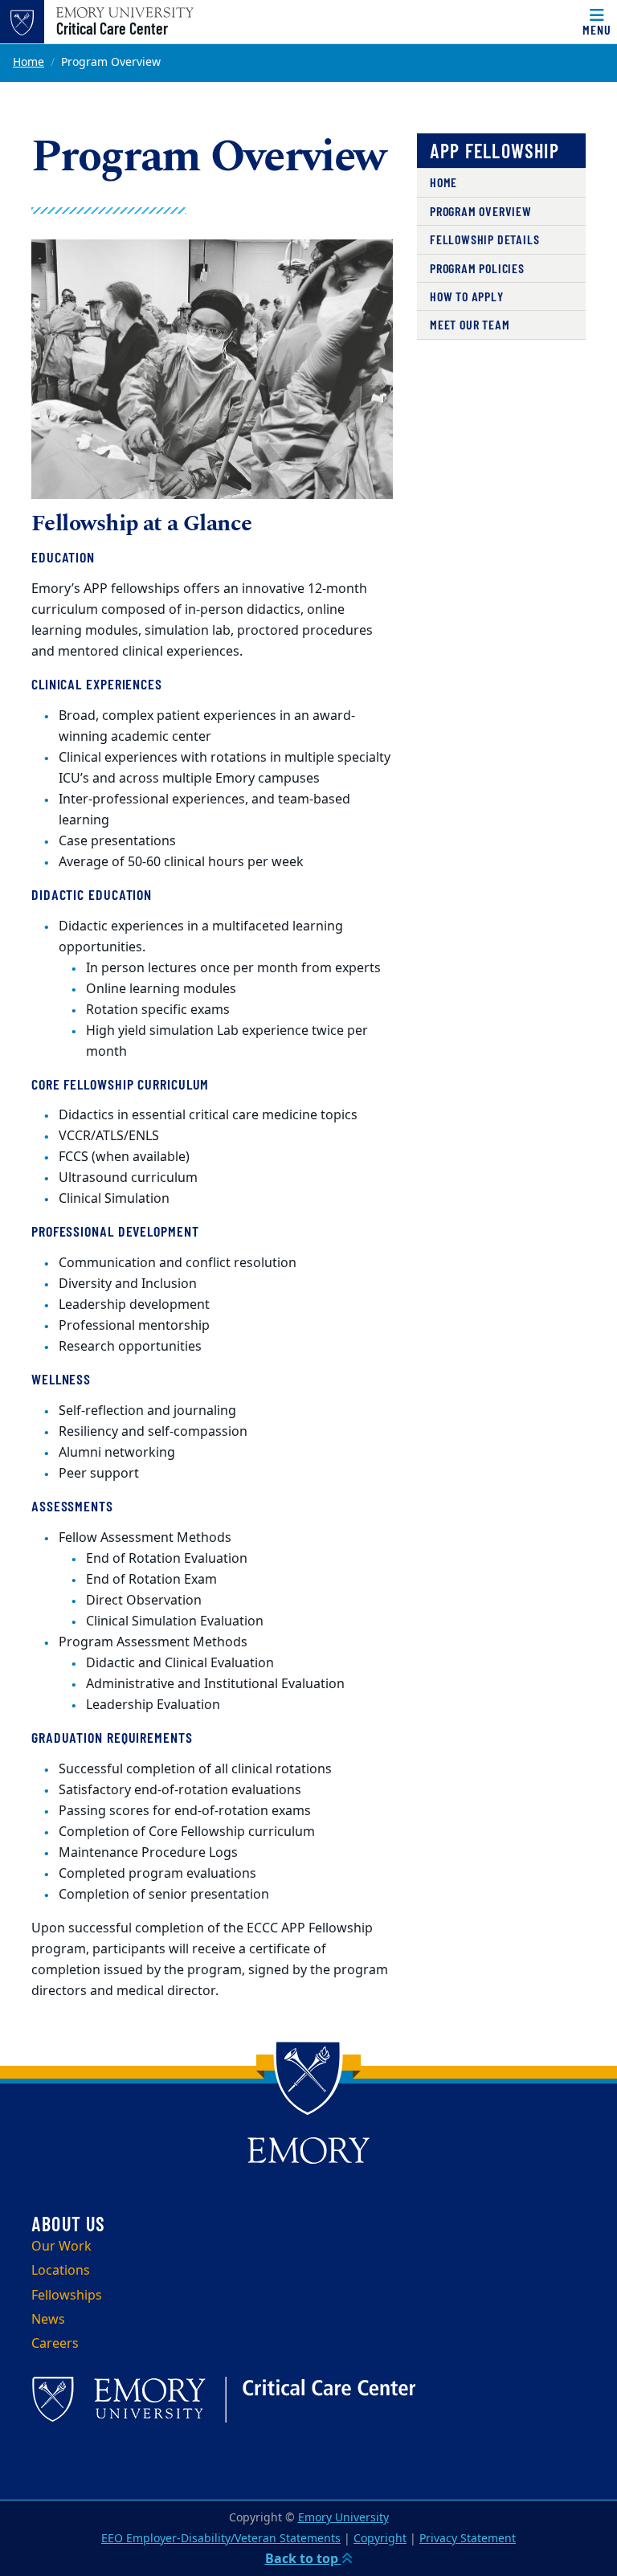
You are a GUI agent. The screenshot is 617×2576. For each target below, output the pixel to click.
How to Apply (467, 296)
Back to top (303, 2559)
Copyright (380, 2539)
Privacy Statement (468, 2539)
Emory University (343, 2518)
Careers (55, 2344)
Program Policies (477, 268)
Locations (61, 2271)
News (48, 2320)
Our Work (61, 2247)
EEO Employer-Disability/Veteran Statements (221, 2539)
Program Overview (481, 211)
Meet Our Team (470, 324)
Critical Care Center (112, 28)
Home (29, 62)
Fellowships (67, 2296)
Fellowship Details (484, 239)
